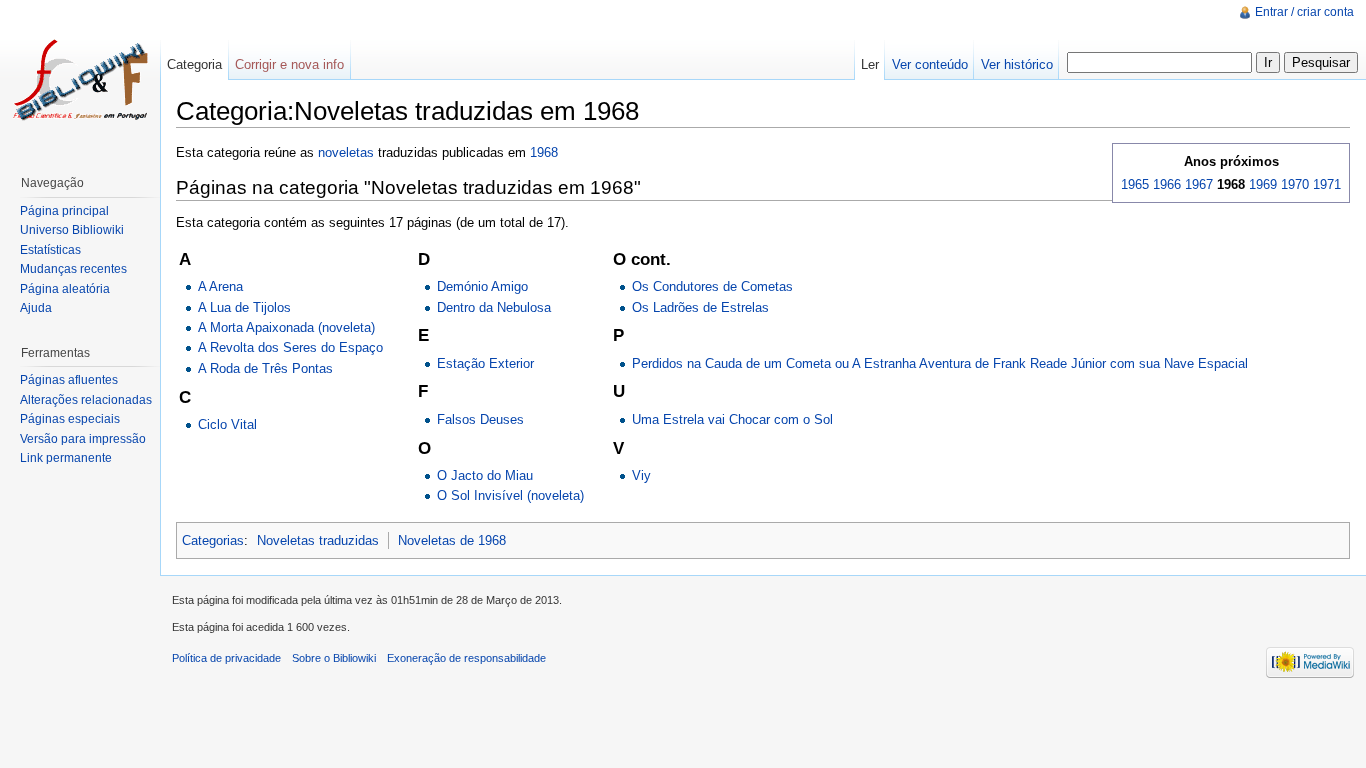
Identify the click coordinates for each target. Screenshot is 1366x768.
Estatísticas (50, 250)
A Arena (220, 286)
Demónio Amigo (482, 286)
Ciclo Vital (227, 424)
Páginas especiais (70, 419)
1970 (1295, 184)
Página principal (64, 211)
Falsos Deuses (480, 419)
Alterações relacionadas (86, 400)
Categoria (194, 64)
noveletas (346, 152)
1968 (544, 152)
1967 (1199, 184)
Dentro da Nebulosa (494, 307)
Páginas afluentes (69, 380)
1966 (1167, 184)
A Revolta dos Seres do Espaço (290, 347)
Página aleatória (65, 289)
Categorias (213, 540)
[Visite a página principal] (80, 80)
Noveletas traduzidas (318, 540)
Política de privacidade (226, 658)
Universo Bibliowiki (72, 230)
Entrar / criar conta (1304, 12)
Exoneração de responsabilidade (466, 658)
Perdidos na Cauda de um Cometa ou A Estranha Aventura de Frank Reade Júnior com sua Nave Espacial (940, 363)
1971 (1327, 184)
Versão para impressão (83, 439)
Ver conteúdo (930, 64)
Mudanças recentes (73, 269)
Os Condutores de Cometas (712, 286)
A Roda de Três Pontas (265, 368)
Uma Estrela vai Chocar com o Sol (732, 419)
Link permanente (66, 458)
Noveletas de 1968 (452, 540)
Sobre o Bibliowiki (334, 658)
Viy (641, 475)
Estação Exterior (485, 363)
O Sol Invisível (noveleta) (510, 495)
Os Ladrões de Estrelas (700, 307)
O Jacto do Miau (485, 475)
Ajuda (36, 308)
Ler (870, 64)
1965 (1135, 184)
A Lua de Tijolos (244, 307)
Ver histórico (1017, 64)
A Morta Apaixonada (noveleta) (286, 327)
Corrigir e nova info (289, 64)
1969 (1263, 184)
